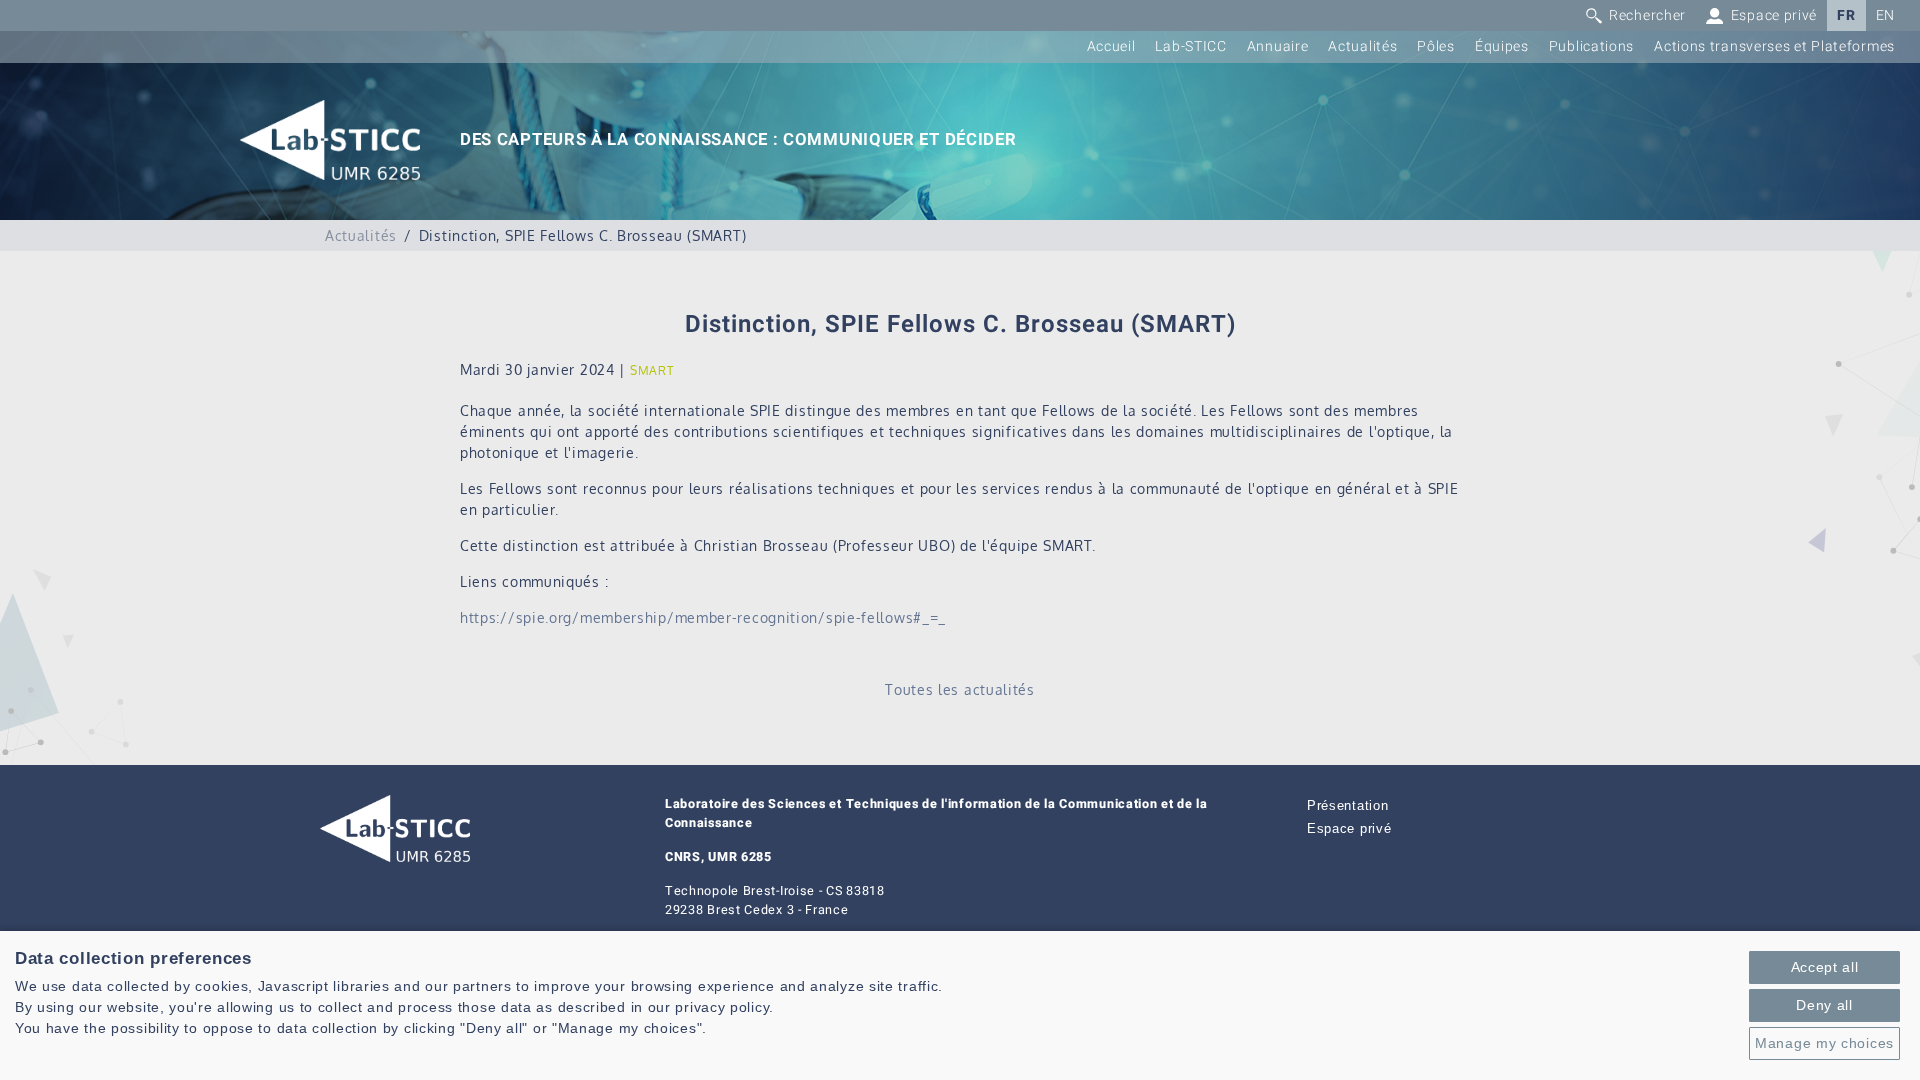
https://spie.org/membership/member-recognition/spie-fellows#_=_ (703, 617)
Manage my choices (1824, 1043)
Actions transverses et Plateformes (1774, 46)
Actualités (1362, 46)
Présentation (1347, 806)
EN (1885, 15)
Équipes (1502, 46)
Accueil (1111, 46)
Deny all (1824, 1005)
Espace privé (1349, 829)
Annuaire (1278, 46)
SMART (652, 370)
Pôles (1436, 46)
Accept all (1825, 967)
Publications (1591, 46)
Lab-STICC (1190, 46)
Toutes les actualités (960, 689)
